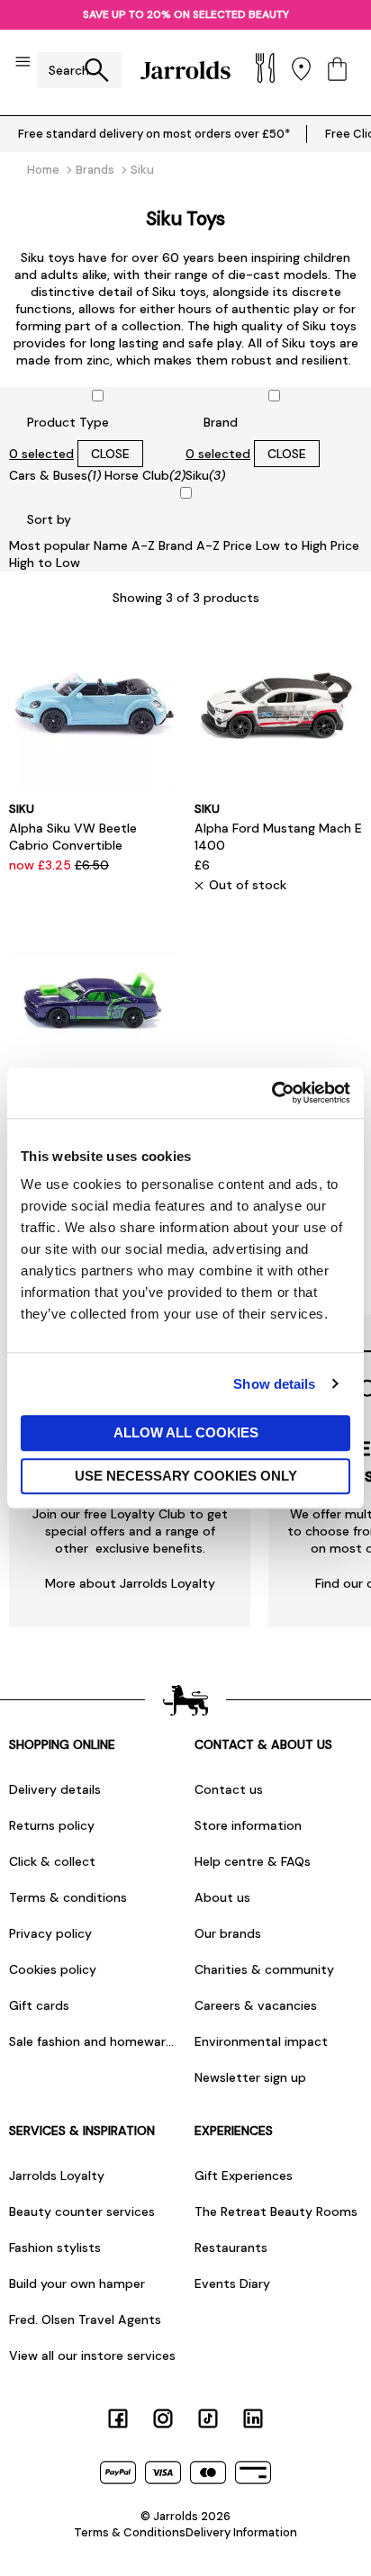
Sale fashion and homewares (93, 2041)
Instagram (163, 2418)
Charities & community (264, 1969)
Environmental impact (261, 2041)
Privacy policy (50, 1933)
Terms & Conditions (130, 2532)
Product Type (68, 422)
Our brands (228, 1933)
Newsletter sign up (250, 2077)
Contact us (229, 1789)
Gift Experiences (244, 2175)
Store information (248, 1825)
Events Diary (232, 2283)
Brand (221, 422)
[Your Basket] (337, 71)
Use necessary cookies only (186, 1476)
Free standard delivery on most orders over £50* (154, 134)
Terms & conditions (68, 1897)
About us (222, 1897)
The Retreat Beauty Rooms (276, 2211)
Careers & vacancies (256, 2005)
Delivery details (55, 1789)
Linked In (253, 2418)
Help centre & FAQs (253, 1861)
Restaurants (231, 2247)
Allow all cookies (186, 1432)
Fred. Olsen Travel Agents (85, 2319)
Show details (274, 1384)
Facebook (118, 2418)
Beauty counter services (82, 2211)
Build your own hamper (77, 2283)
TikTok (208, 2418)
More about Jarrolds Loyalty (130, 1583)
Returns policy (52, 1825)
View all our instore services (92, 2355)
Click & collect (52, 1861)
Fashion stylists (55, 2247)
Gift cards (39, 2005)
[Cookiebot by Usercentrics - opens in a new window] (271, 1093)
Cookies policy (53, 1969)
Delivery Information (241, 2532)
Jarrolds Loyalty (57, 2175)
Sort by (49, 519)
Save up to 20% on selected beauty (186, 14)
